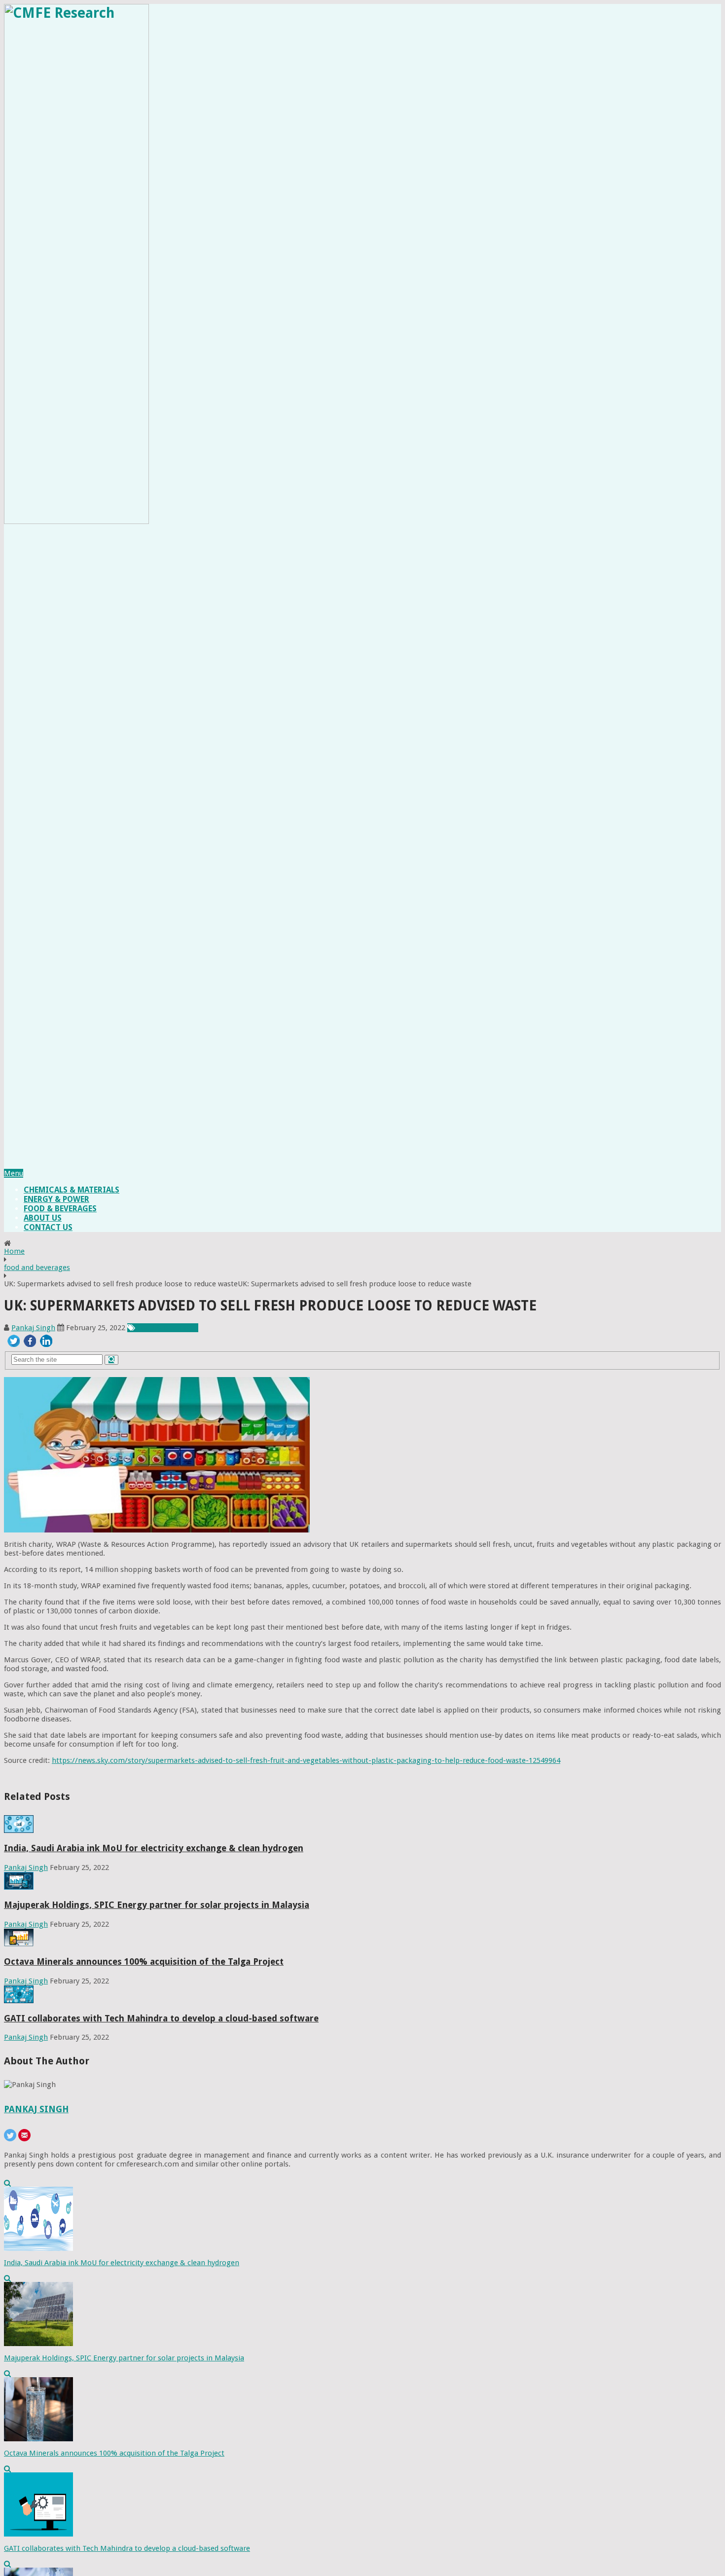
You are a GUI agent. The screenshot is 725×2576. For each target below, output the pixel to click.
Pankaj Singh (33, 1328)
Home (14, 1251)
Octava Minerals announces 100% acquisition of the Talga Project (144, 1961)
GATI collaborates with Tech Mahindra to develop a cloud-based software (161, 2018)
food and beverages (37, 1268)
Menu (14, 1173)
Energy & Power (56, 1199)
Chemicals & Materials (72, 1190)
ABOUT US (43, 1218)
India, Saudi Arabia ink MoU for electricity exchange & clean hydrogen (154, 1848)
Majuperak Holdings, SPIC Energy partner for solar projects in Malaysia (157, 1905)
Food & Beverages (60, 1209)
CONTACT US (48, 1227)
